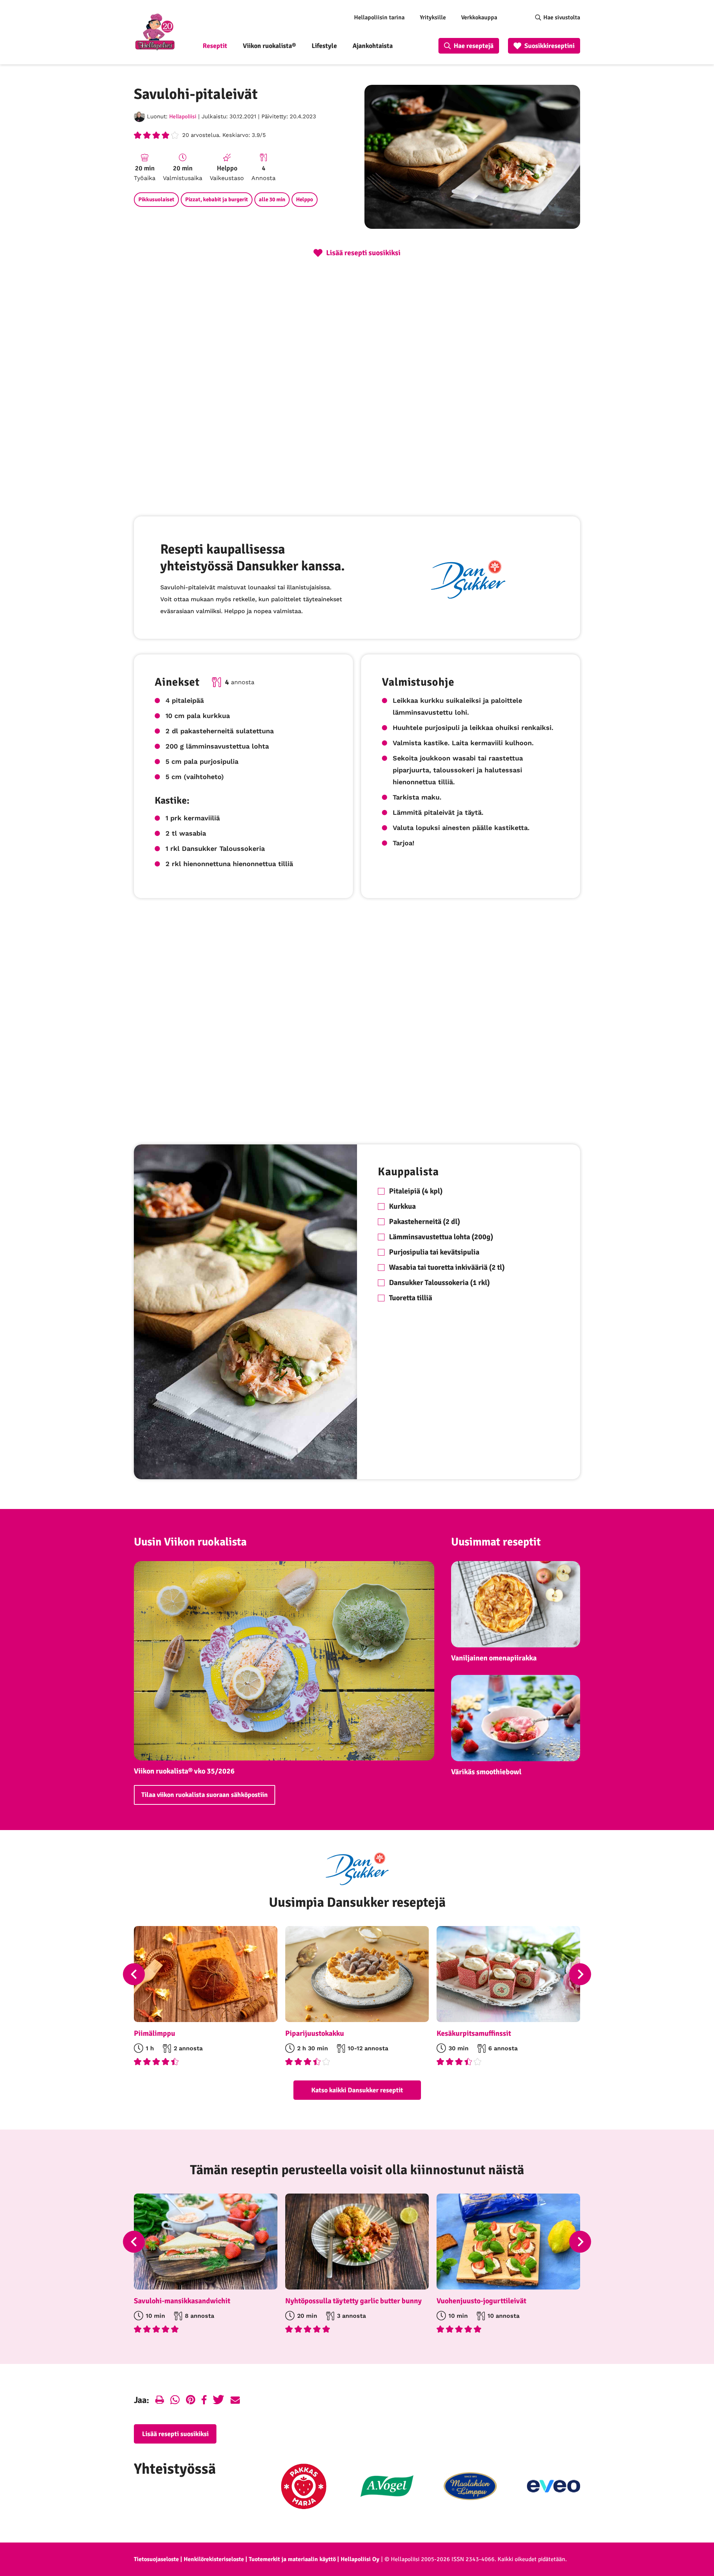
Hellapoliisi (183, 116)
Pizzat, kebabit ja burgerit (217, 199)
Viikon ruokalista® (269, 46)
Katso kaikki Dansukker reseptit (357, 2090)
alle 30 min (272, 199)
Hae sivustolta (562, 17)
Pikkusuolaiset (156, 199)
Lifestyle (324, 46)
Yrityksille (433, 17)
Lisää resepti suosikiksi (175, 2434)
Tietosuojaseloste (156, 2559)
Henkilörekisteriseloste (214, 2559)
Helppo (305, 199)
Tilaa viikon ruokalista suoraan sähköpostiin (205, 1795)
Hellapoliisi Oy (360, 2559)
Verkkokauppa (479, 17)
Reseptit (215, 46)
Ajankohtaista (373, 46)
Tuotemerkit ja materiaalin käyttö (292, 2559)
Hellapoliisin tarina (379, 17)
